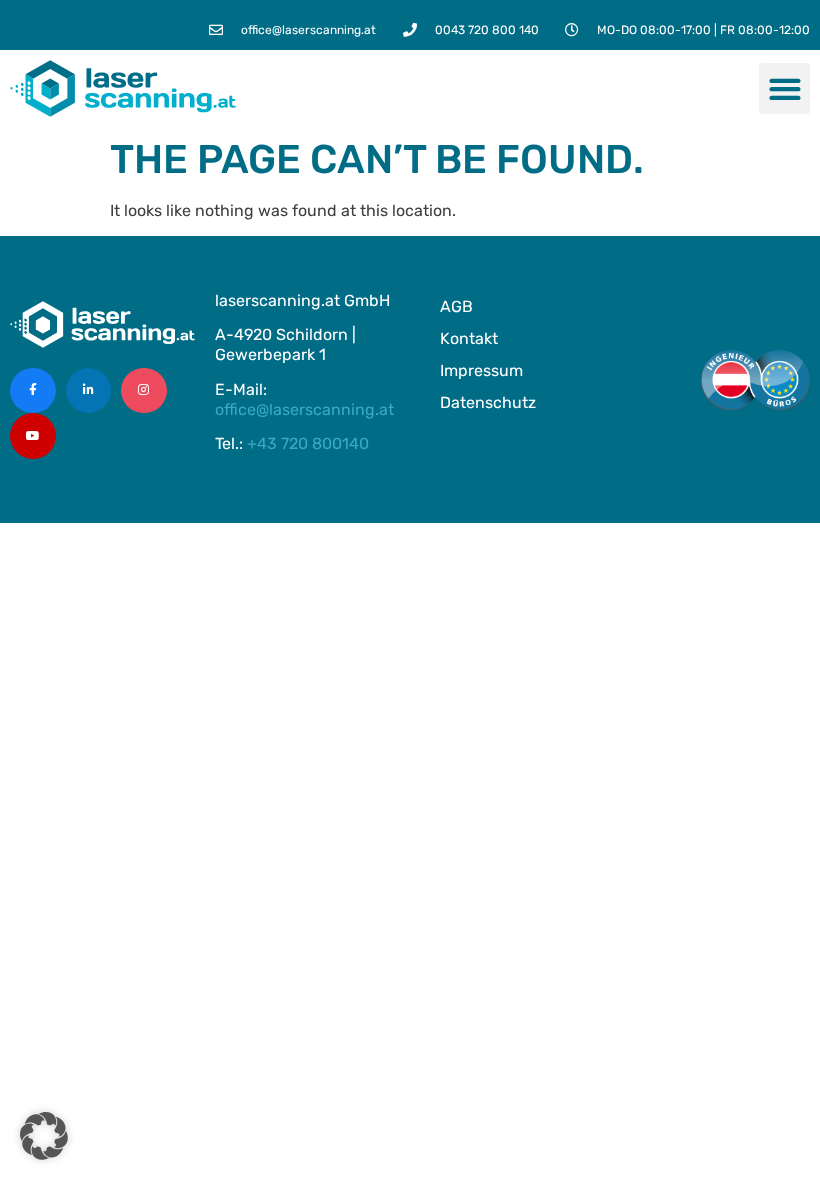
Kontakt (469, 338)
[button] (784, 88)
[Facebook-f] (33, 391)
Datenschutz (488, 402)
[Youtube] (33, 436)
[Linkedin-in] (89, 391)
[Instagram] (144, 391)
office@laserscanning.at (304, 409)
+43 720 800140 (308, 443)
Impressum (481, 370)
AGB (456, 306)
